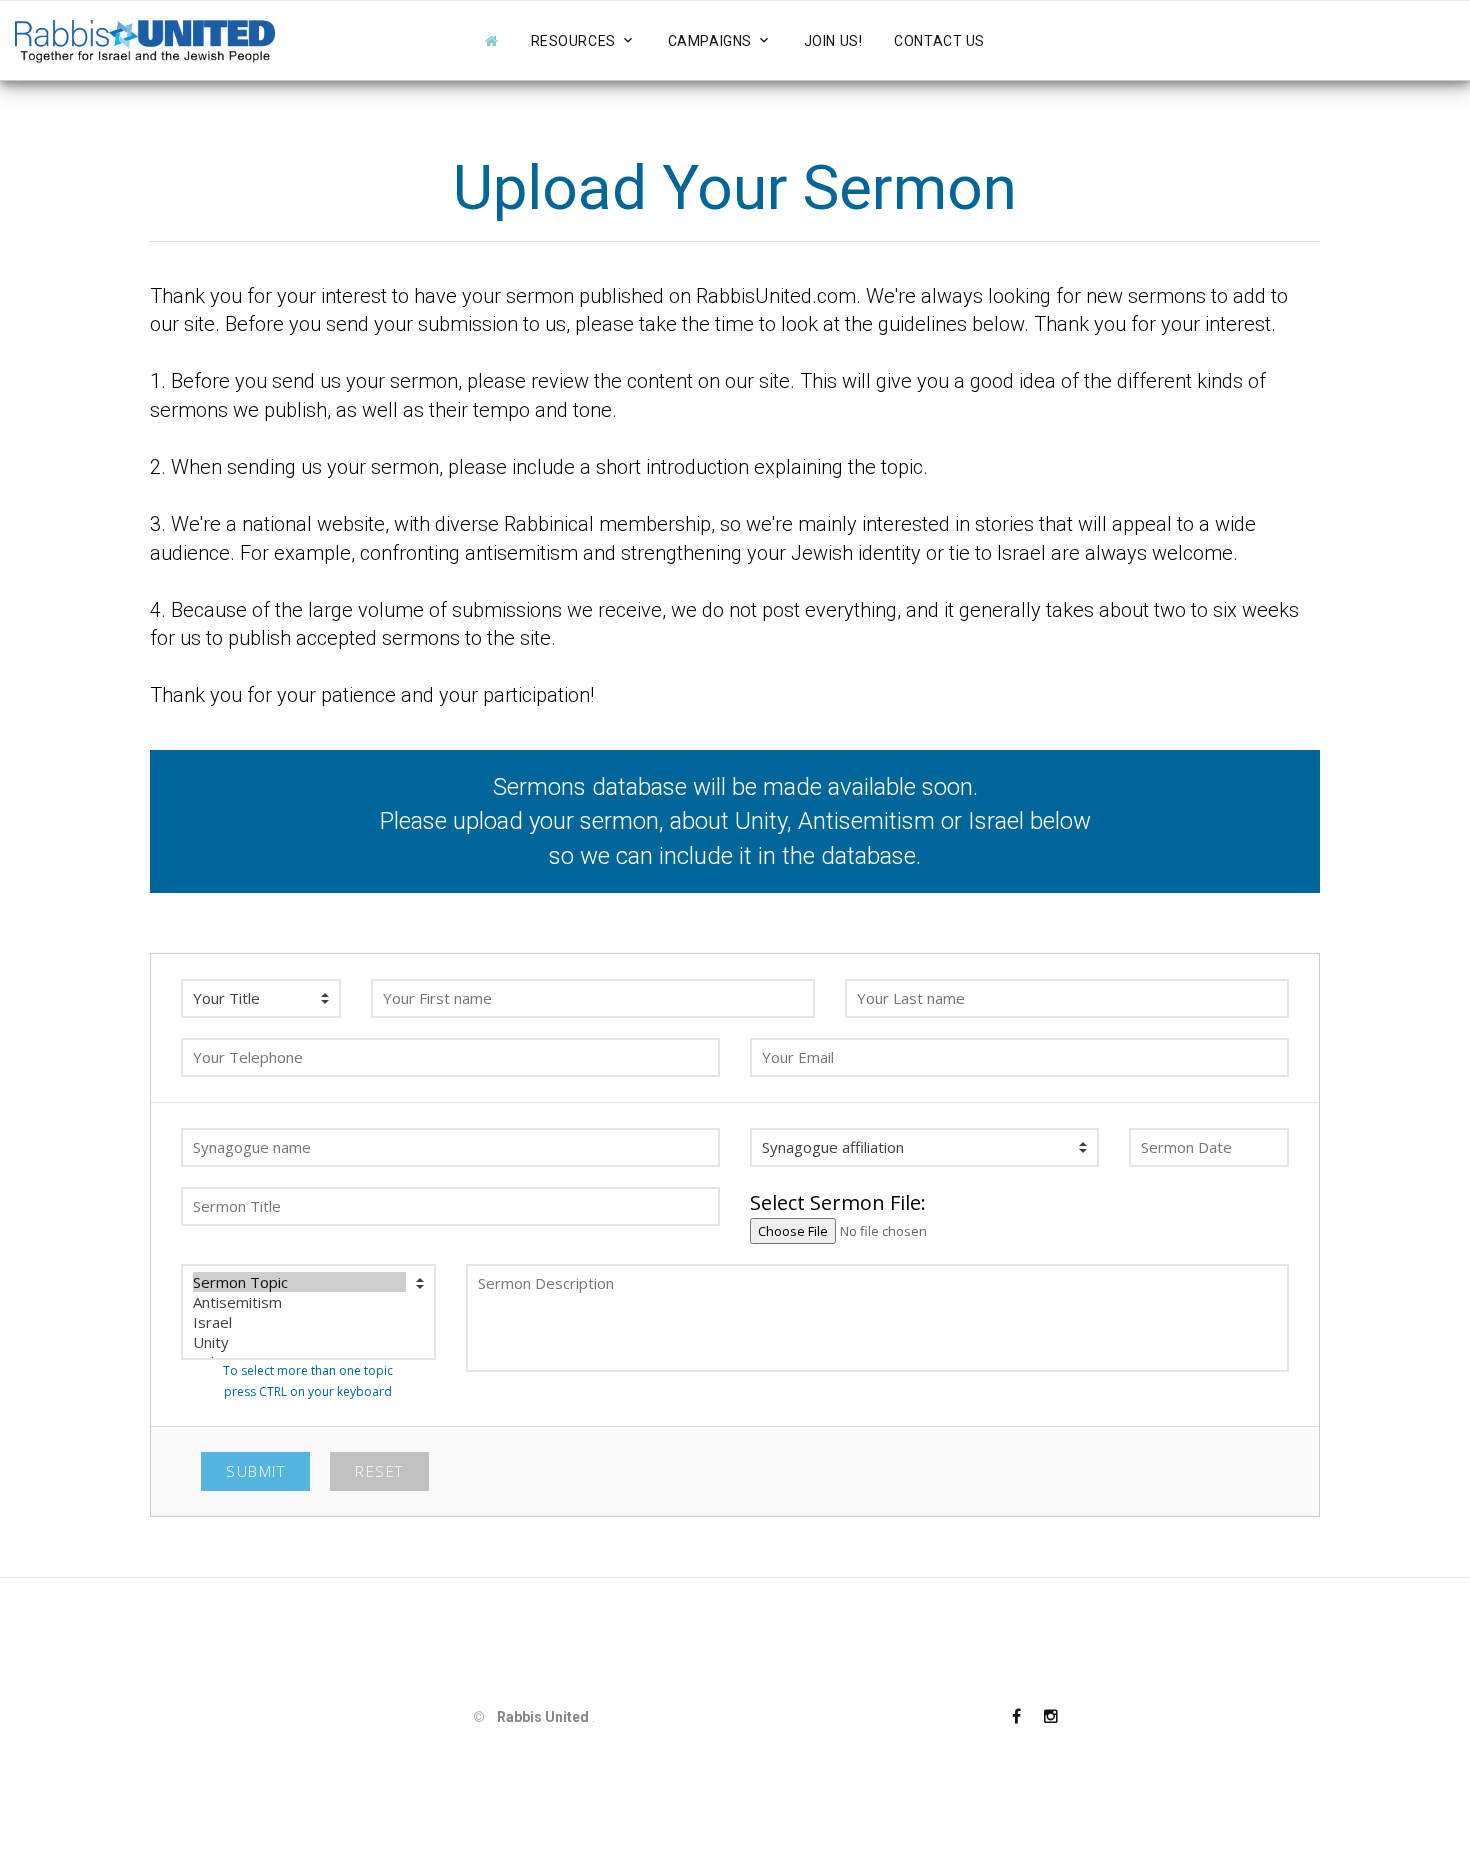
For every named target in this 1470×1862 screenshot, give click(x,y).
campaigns (710, 41)
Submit (255, 1471)
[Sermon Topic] (299, 1282)
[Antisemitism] (299, 1302)
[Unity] (299, 1342)
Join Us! (833, 41)
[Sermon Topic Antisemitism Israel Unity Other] (308, 1312)
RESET (379, 1471)
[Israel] (299, 1322)
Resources (573, 41)
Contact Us (939, 41)
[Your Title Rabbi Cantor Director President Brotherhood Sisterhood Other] (261, 998)
